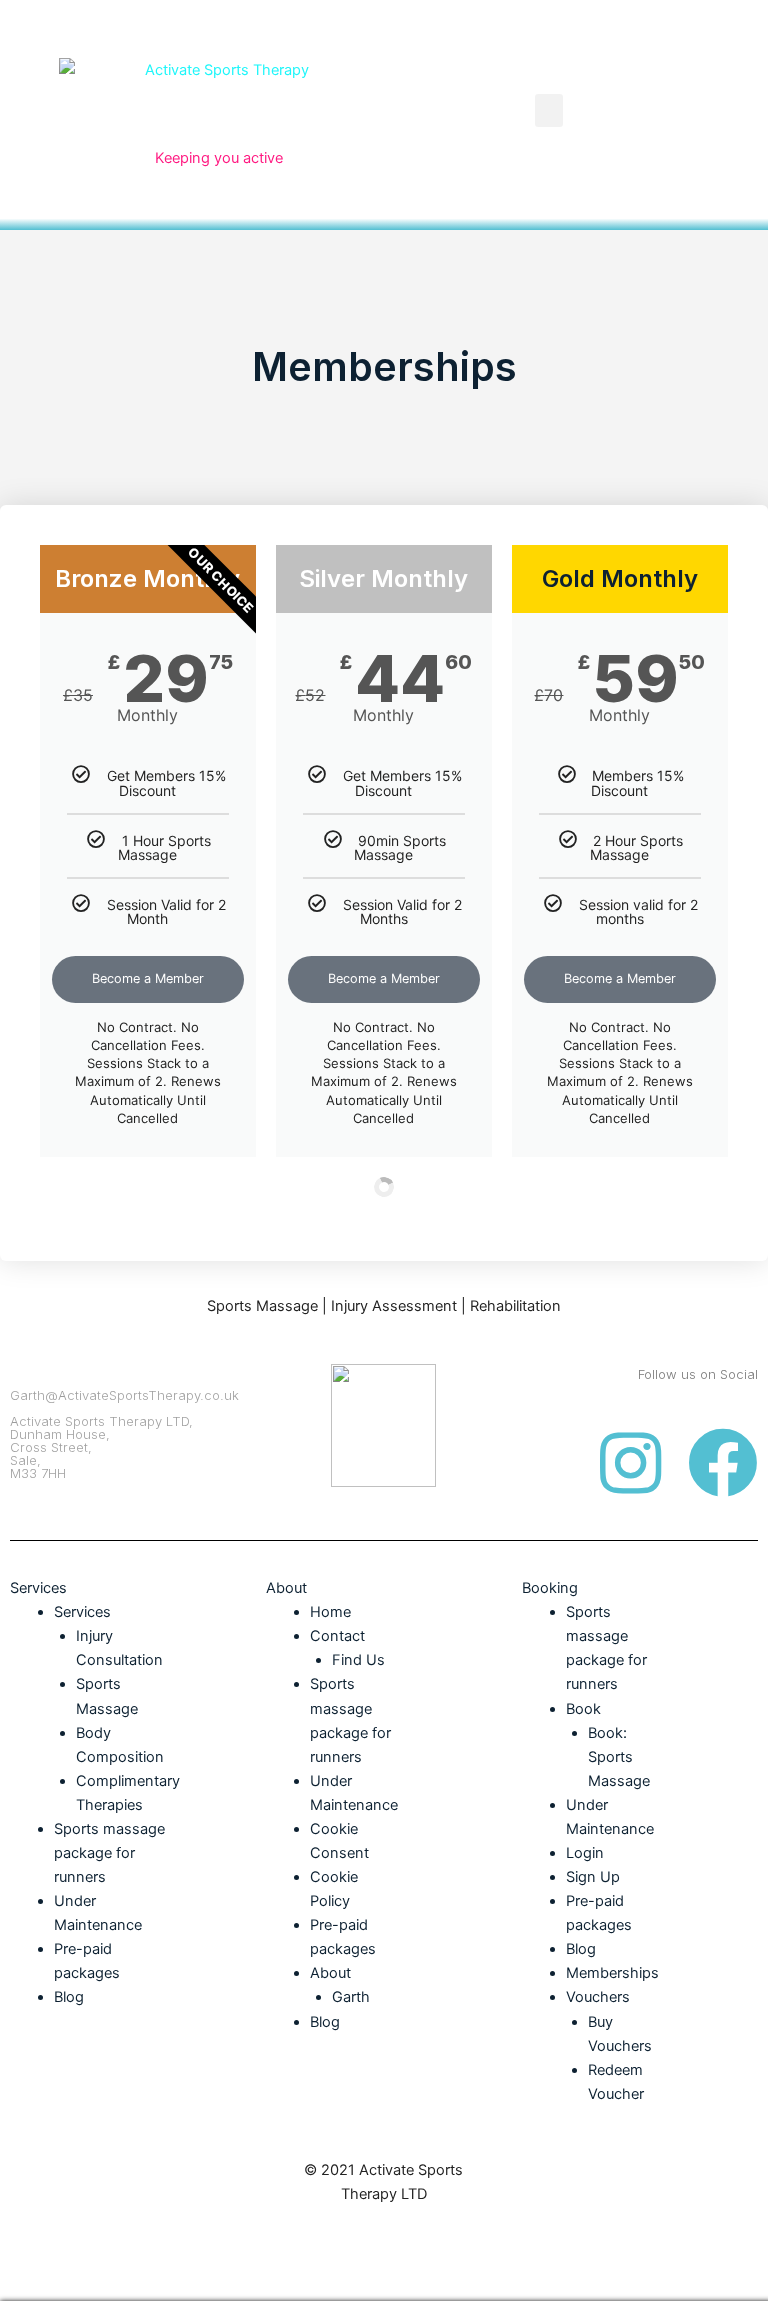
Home (330, 1612)
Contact (337, 1636)
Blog (69, 1997)
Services (82, 1612)
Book (583, 1709)
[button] (549, 110)
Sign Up (593, 1877)
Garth (351, 1997)
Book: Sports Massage (619, 1757)
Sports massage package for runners (109, 1853)
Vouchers (598, 1997)
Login (585, 1853)
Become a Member (148, 978)
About (330, 1973)
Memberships (612, 1973)
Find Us (358, 1660)
